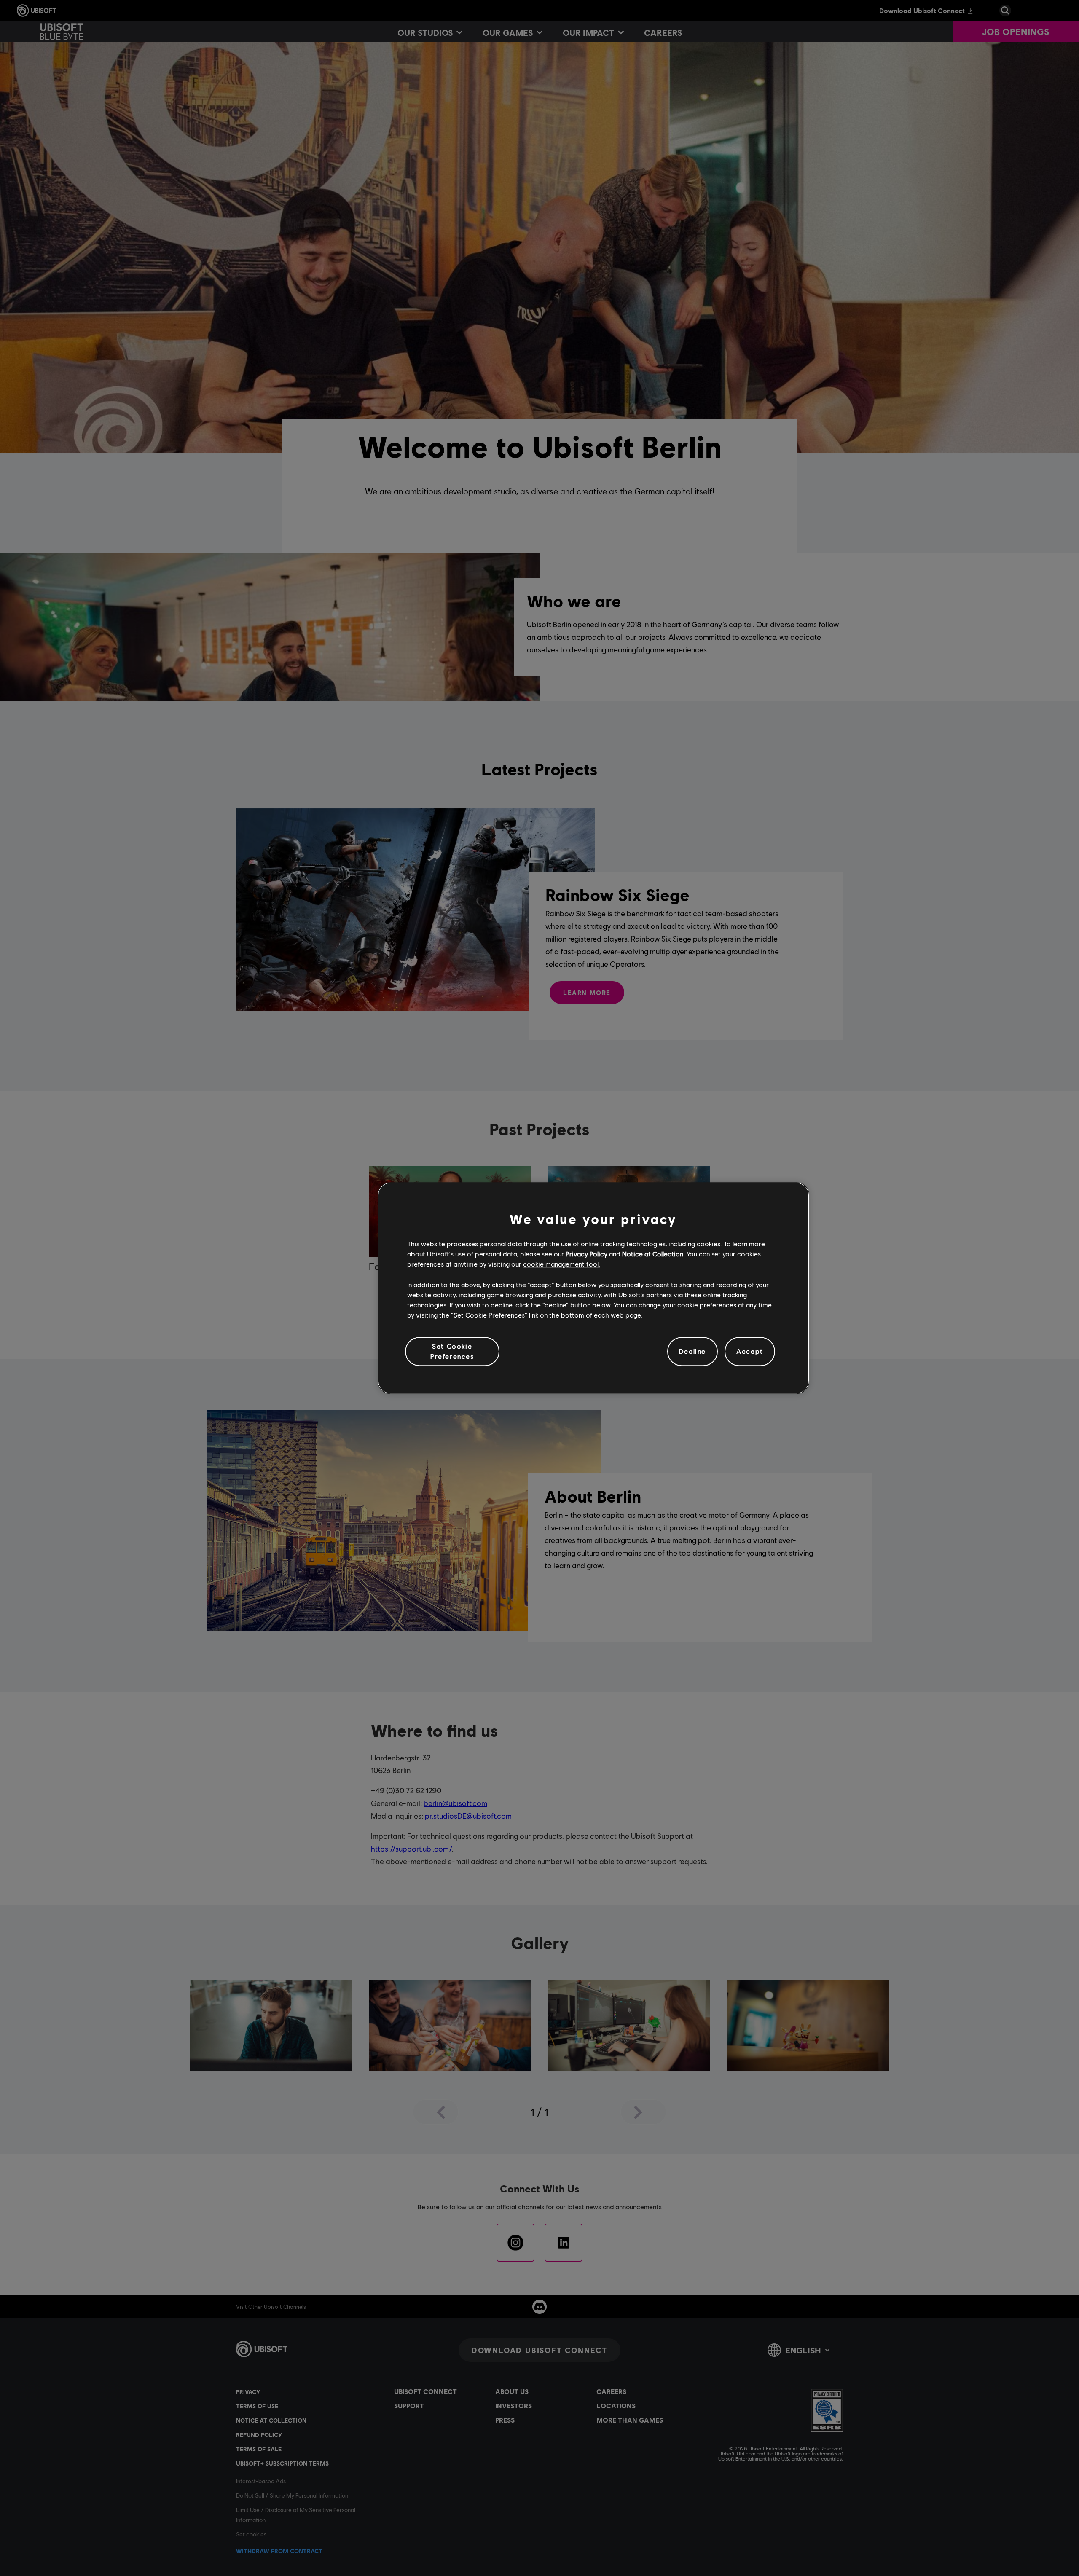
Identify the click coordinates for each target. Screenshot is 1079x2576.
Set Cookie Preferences (452, 1351)
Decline (692, 1351)
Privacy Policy (586, 1254)
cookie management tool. (562, 1264)
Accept (750, 1351)
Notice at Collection (653, 1254)
